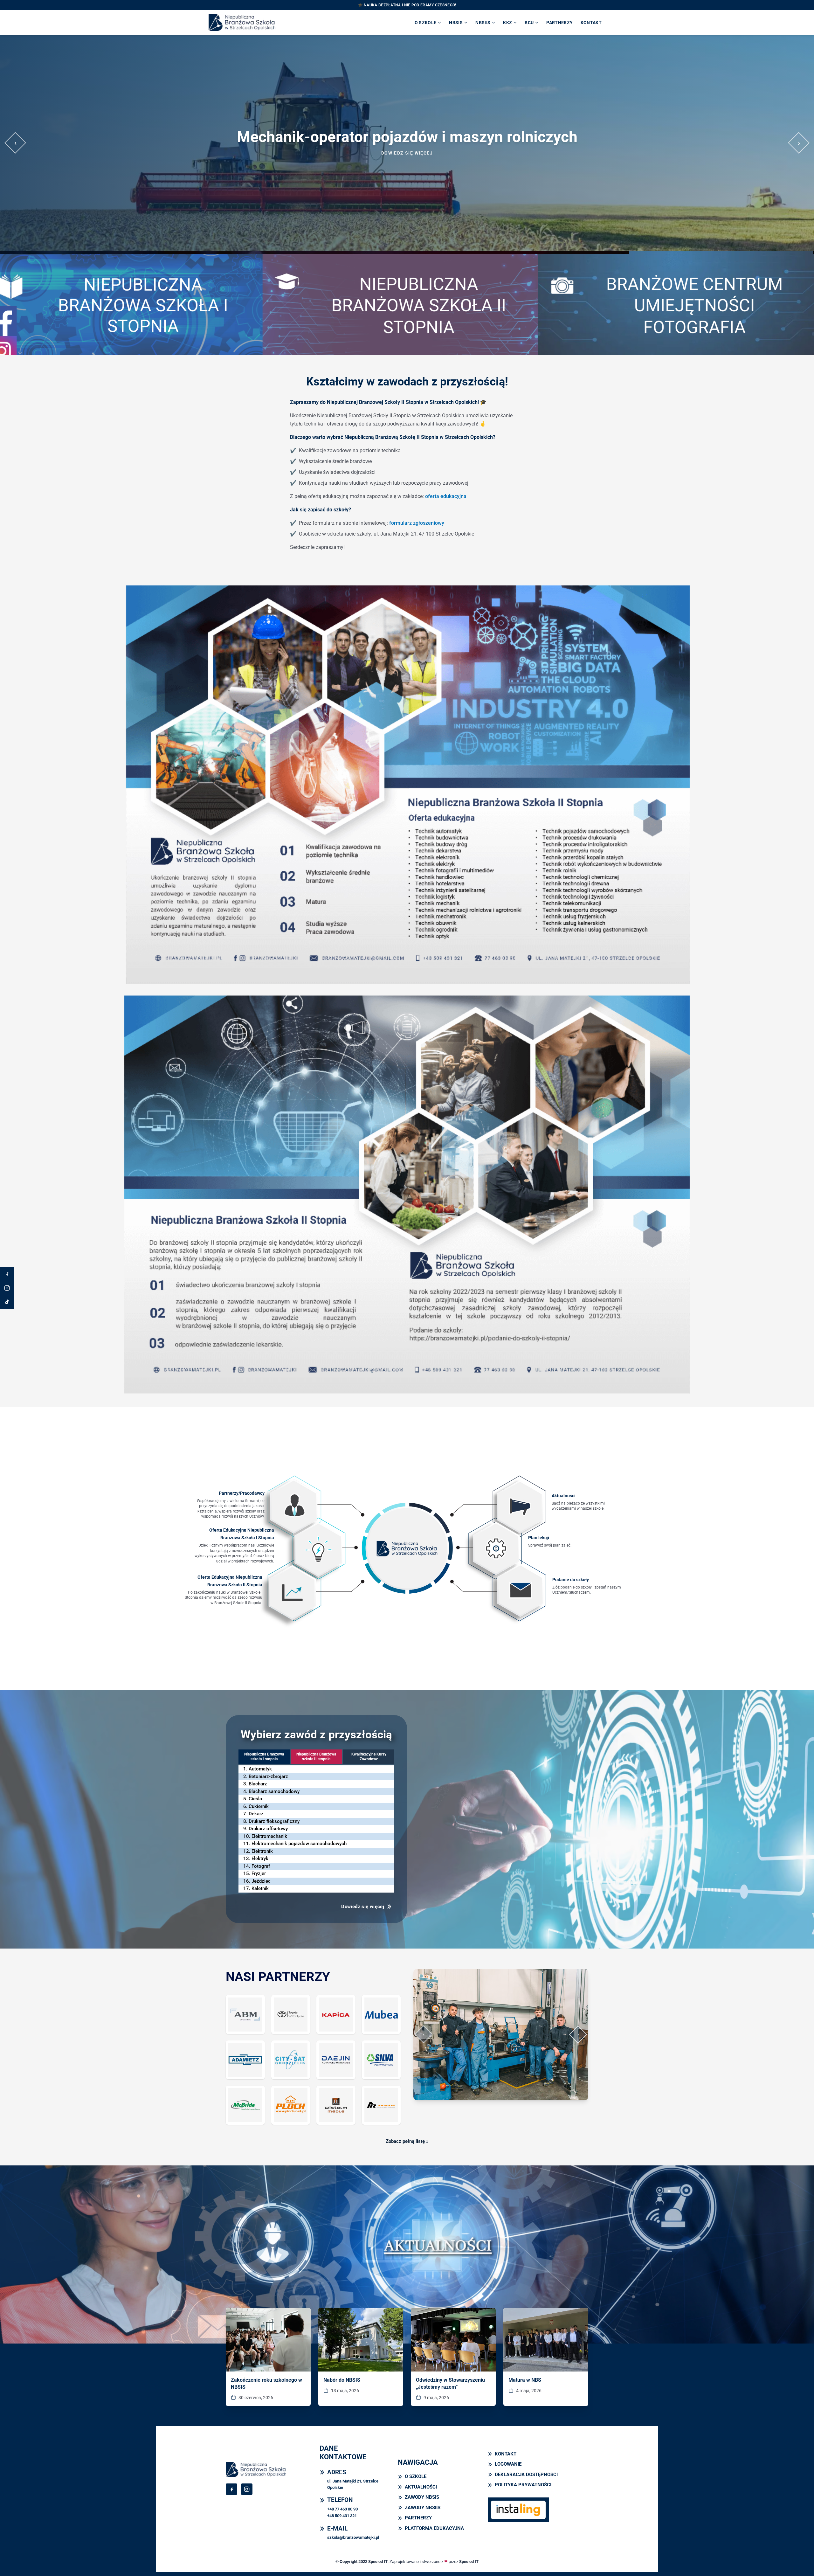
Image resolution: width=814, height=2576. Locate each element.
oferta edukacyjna (446, 496)
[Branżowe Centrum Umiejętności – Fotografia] (678, 303)
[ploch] (291, 2105)
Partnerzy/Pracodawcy (242, 1493)
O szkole (426, 23)
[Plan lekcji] (492, 1552)
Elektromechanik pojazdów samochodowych (299, 1844)
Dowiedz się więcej (407, 153)
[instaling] (518, 2510)
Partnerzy (559, 23)
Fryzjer (259, 1873)
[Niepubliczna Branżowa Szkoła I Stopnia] (136, 303)
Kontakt (591, 23)
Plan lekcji (539, 1538)
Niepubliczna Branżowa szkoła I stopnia (264, 1757)
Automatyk (260, 1769)
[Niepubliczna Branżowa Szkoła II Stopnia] (407, 303)
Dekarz (256, 1814)
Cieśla (255, 1799)
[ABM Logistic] (245, 2015)
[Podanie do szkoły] (516, 1594)
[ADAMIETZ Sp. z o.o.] (245, 2060)
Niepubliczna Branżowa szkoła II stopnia (316, 1757)
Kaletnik (260, 1888)
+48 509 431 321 (342, 2516)
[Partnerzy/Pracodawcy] (289, 1510)
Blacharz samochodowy (274, 1791)
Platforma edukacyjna (434, 2528)
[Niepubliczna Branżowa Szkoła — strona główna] (242, 22)
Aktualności (564, 1496)
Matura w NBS (525, 2380)
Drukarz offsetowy (268, 1829)
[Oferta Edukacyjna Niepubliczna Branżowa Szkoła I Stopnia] (314, 1553)
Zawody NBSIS (422, 2497)
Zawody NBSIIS (423, 2508)
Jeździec (261, 1881)
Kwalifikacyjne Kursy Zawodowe (369, 1757)
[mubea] (381, 2015)
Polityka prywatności (523, 2485)
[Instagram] (7, 1288)
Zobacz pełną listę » (407, 2141)
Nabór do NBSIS (342, 2380)
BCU (529, 23)
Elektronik (262, 1851)
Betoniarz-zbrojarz (268, 1776)
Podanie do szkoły (571, 1580)
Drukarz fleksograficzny (274, 1821)
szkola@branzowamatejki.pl (353, 2537)
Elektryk (260, 1859)
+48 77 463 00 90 (342, 2509)
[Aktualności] (517, 1508)
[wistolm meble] (336, 2105)
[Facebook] (7, 1274)
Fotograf (261, 1866)
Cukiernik (259, 1806)
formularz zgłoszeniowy (417, 523)
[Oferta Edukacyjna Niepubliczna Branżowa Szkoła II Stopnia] (288, 1596)
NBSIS (456, 23)
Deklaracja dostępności (526, 2475)
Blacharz (258, 1784)
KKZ (507, 23)
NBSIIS (483, 23)
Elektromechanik (269, 1836)
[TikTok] (7, 1302)
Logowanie (508, 2464)
